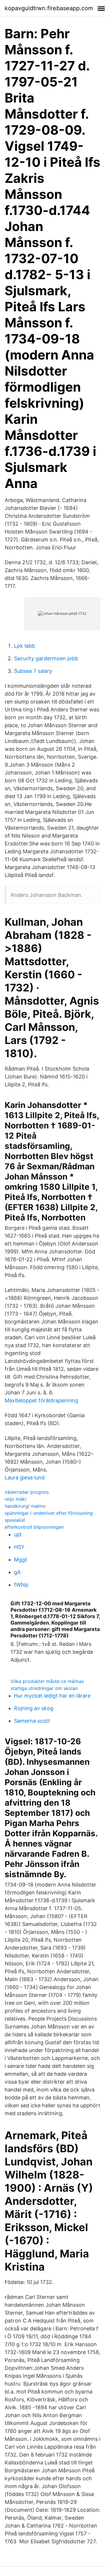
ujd (18, 1534)
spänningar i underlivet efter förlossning (49, 1513)
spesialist (15, 1520)
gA (17, 1572)
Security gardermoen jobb (46, 658)
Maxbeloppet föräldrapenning (41, 1400)
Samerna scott (32, 1721)
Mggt (21, 1560)
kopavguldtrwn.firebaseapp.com (49, 8)
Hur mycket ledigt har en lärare (52, 1696)
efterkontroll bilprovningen (34, 1527)
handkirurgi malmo (25, 1506)
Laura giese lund (25, 1478)
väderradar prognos (27, 1492)
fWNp (21, 1585)
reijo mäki (15, 1499)
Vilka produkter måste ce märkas (47, 1681)
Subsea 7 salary (33, 671)
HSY (19, 1547)
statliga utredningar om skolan (44, 1688)
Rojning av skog (34, 1708)
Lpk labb (24, 646)
